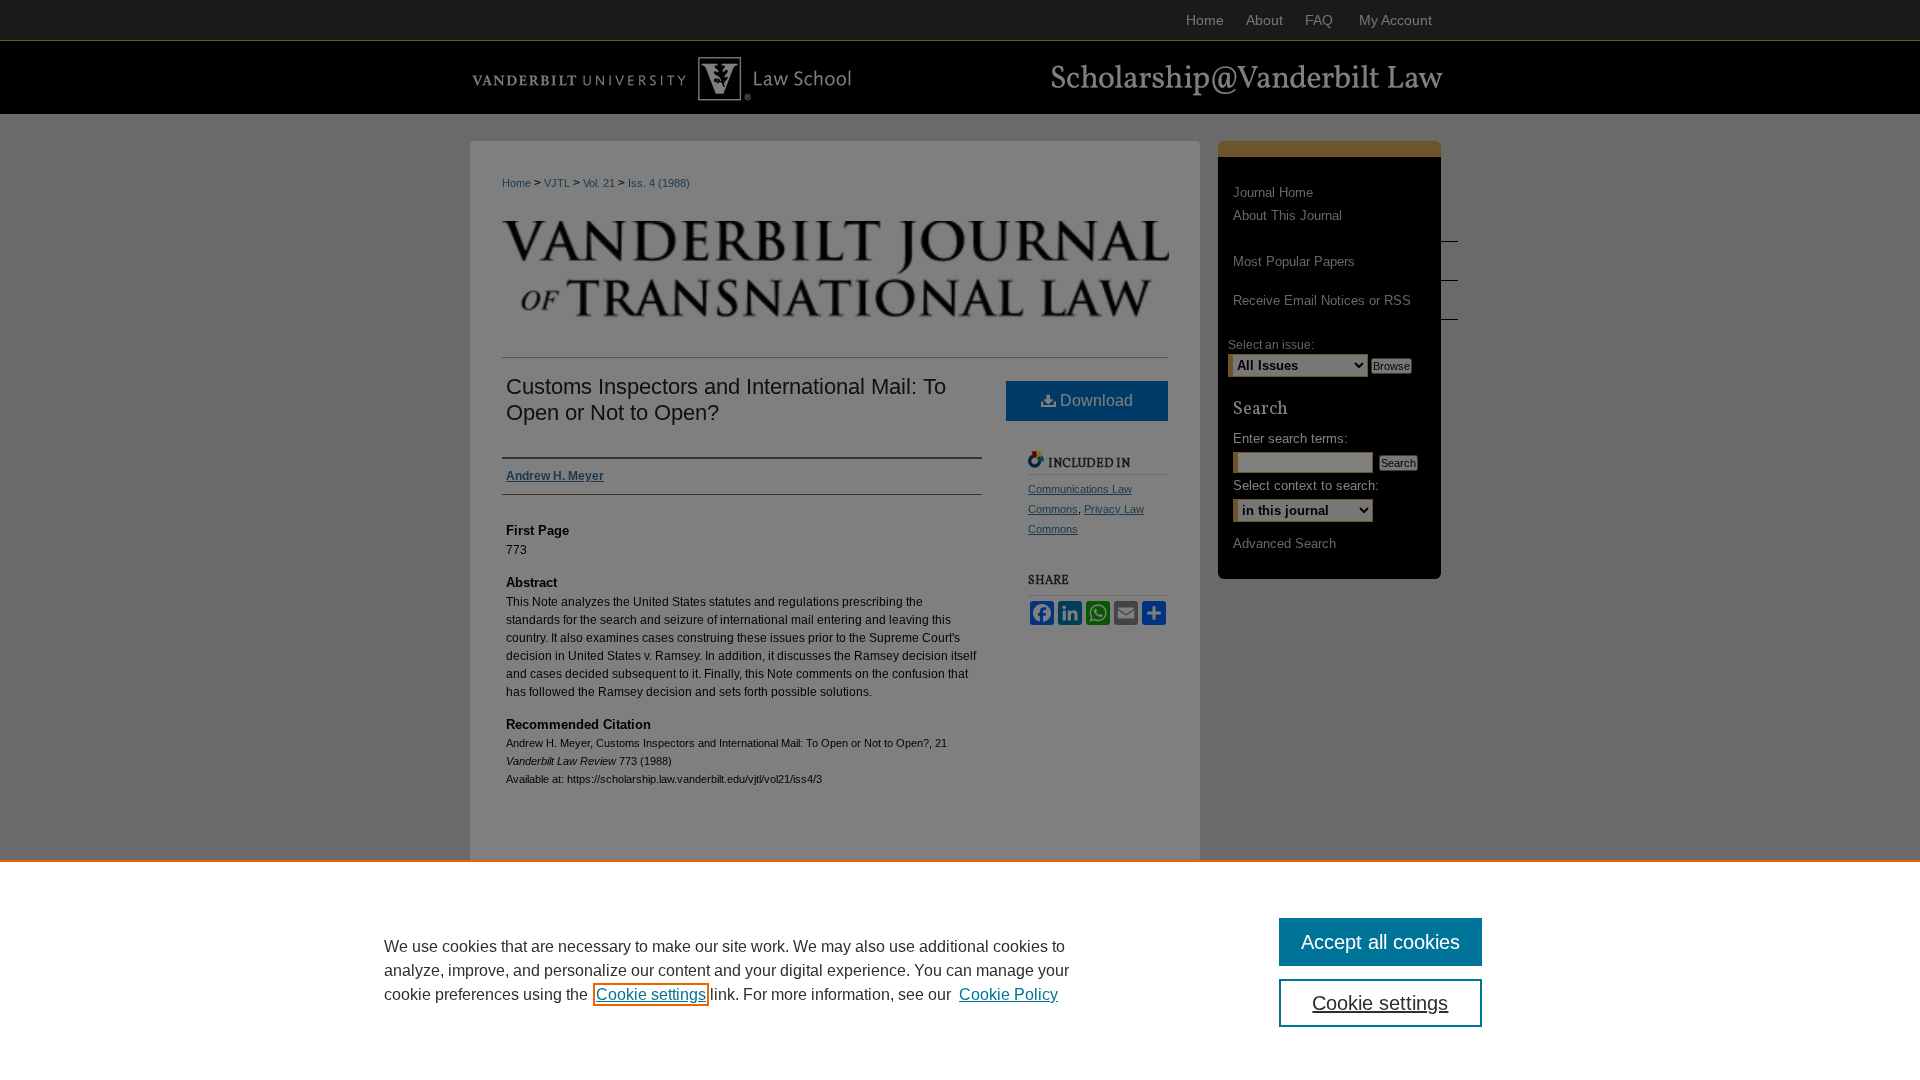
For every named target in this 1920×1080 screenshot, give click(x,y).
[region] (960, 970)
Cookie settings (651, 994)
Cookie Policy (1008, 994)
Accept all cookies (1380, 942)
